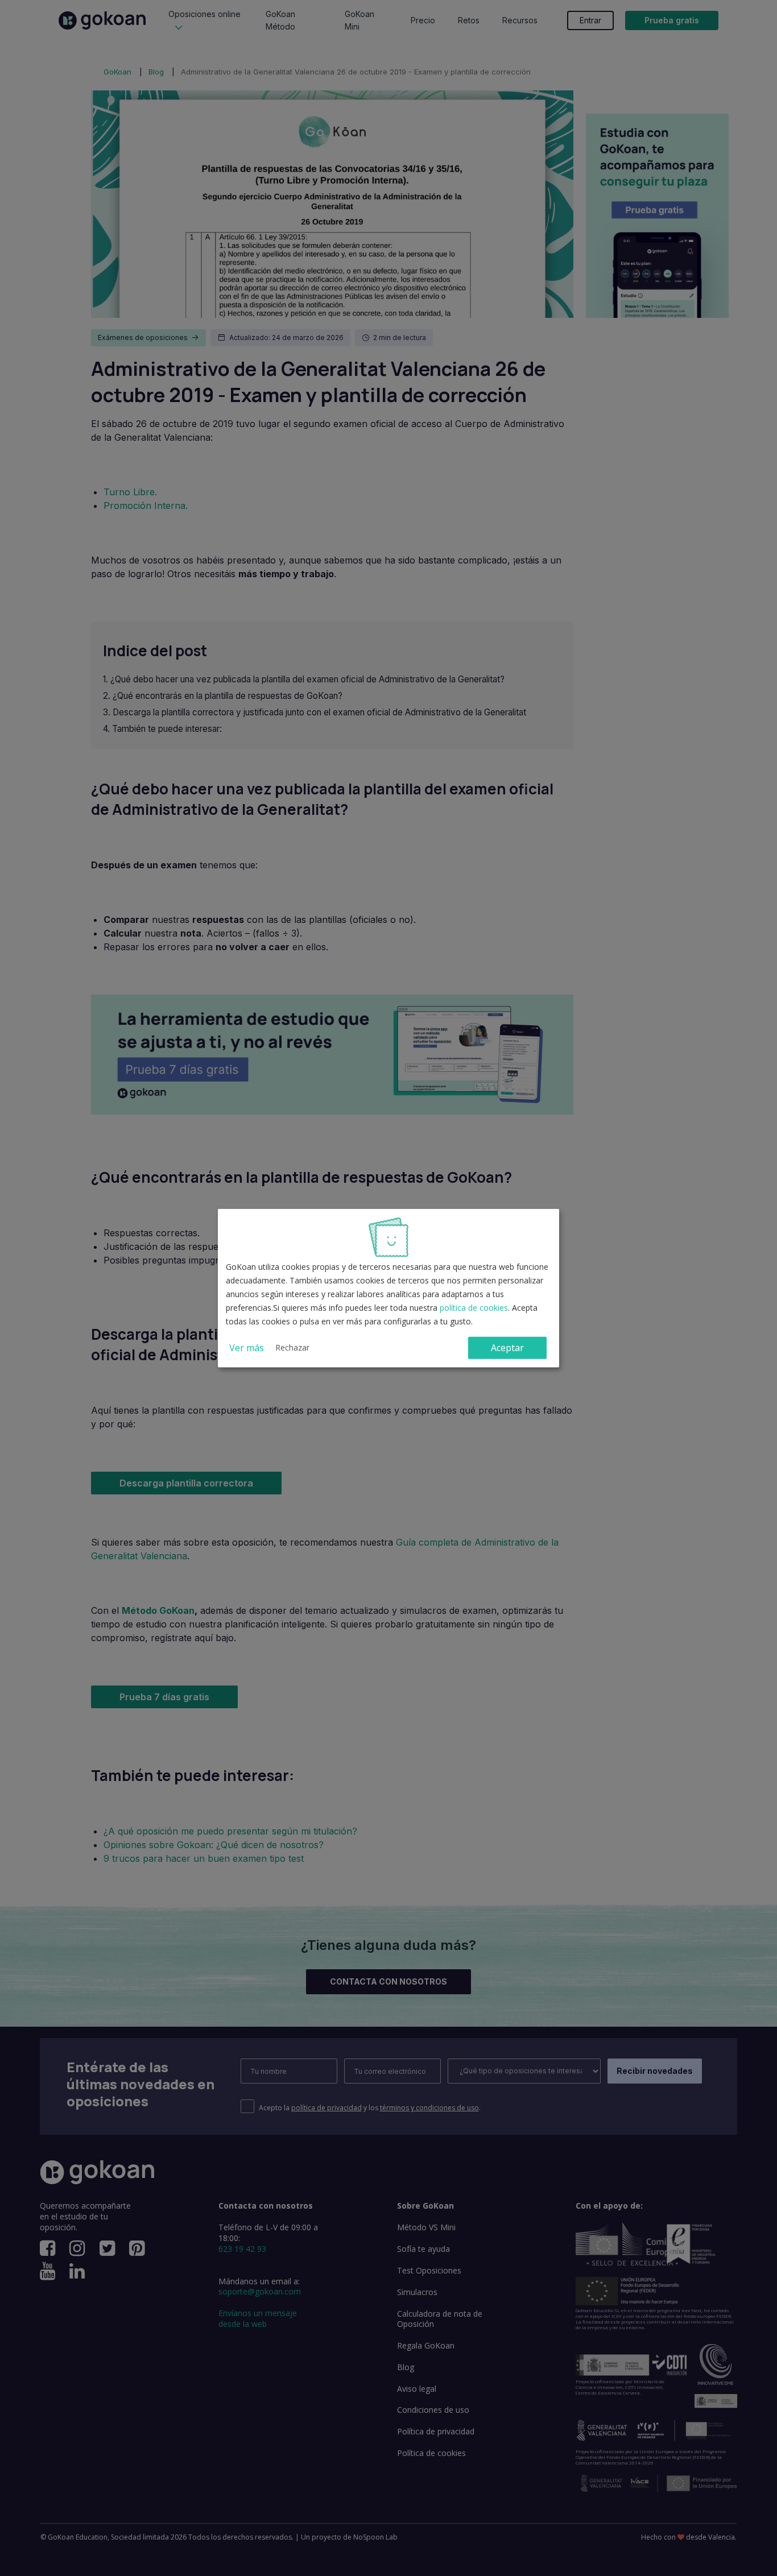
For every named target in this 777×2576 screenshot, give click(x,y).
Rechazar (292, 1347)
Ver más (247, 1348)
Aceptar (507, 1348)
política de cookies (474, 1308)
